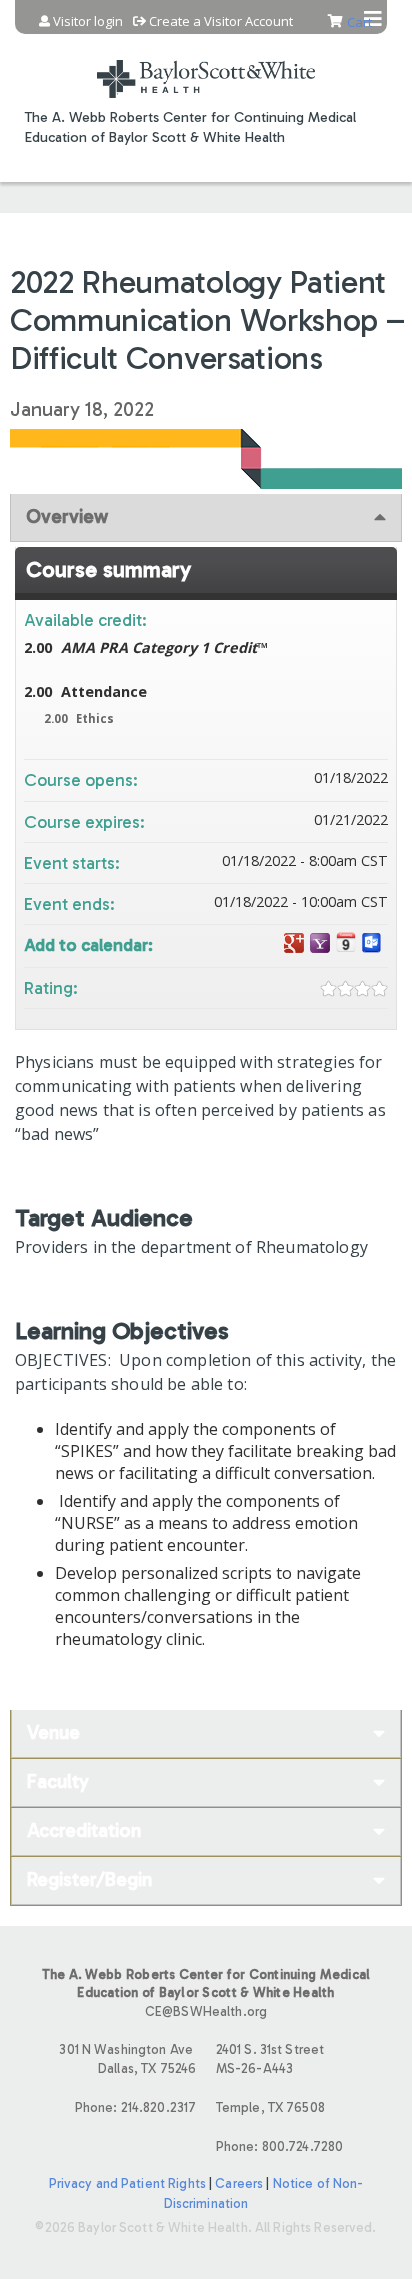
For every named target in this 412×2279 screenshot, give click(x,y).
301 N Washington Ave (127, 2059)
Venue (53, 1732)
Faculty (58, 1781)
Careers (239, 2183)
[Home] (206, 66)
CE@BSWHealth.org (206, 2011)
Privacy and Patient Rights (127, 2183)
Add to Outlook (372, 943)
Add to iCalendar (346, 942)
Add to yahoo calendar (320, 943)
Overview (67, 516)
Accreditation (84, 1830)
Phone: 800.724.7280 (279, 2146)
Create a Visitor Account (221, 21)
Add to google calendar (294, 943)
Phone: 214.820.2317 (135, 2107)
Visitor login (88, 21)
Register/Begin (89, 1879)
